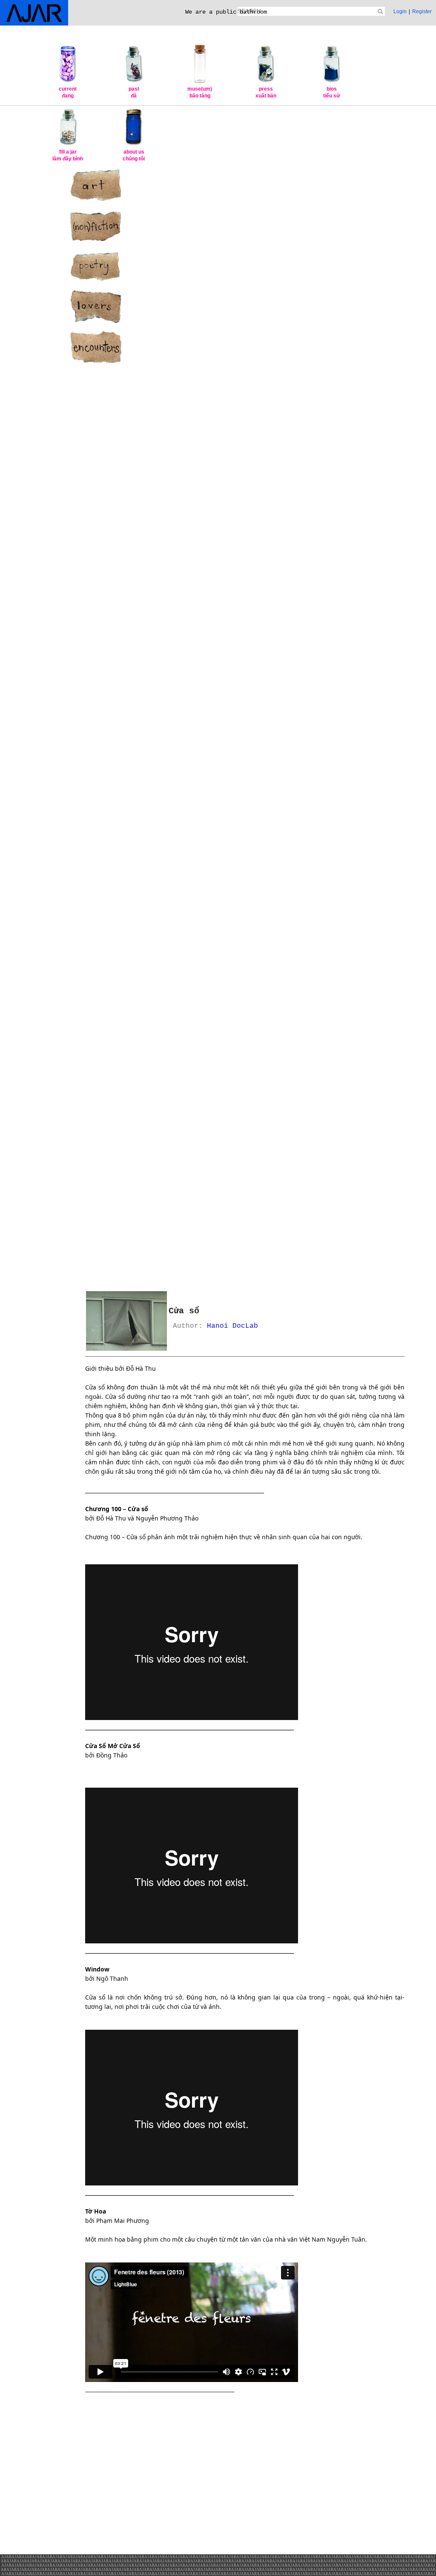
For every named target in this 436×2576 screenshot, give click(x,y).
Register (422, 11)
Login (400, 11)
